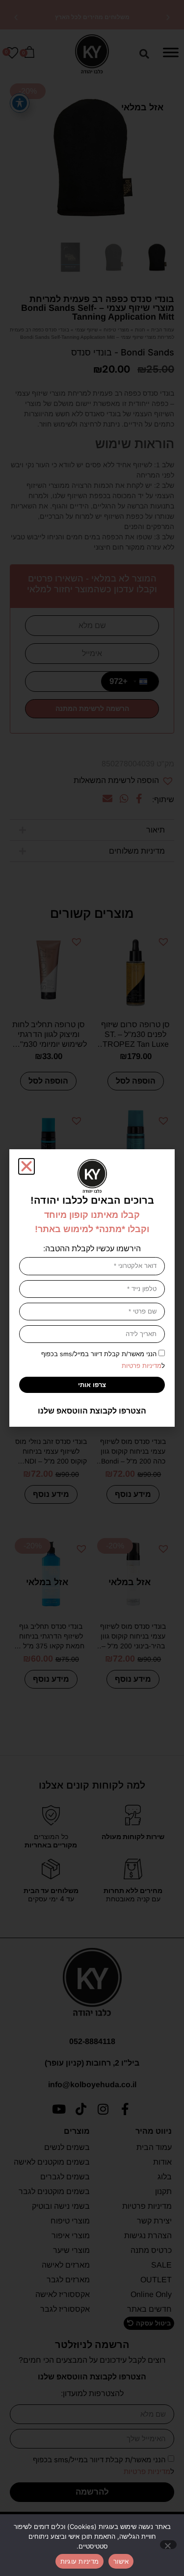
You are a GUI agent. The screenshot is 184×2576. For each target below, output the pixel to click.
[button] (26, 1166)
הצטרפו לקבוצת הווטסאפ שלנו (92, 1411)
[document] (92, 1288)
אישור (121, 2561)
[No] (168, 2545)
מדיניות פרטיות (142, 1366)
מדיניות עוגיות (80, 2561)
